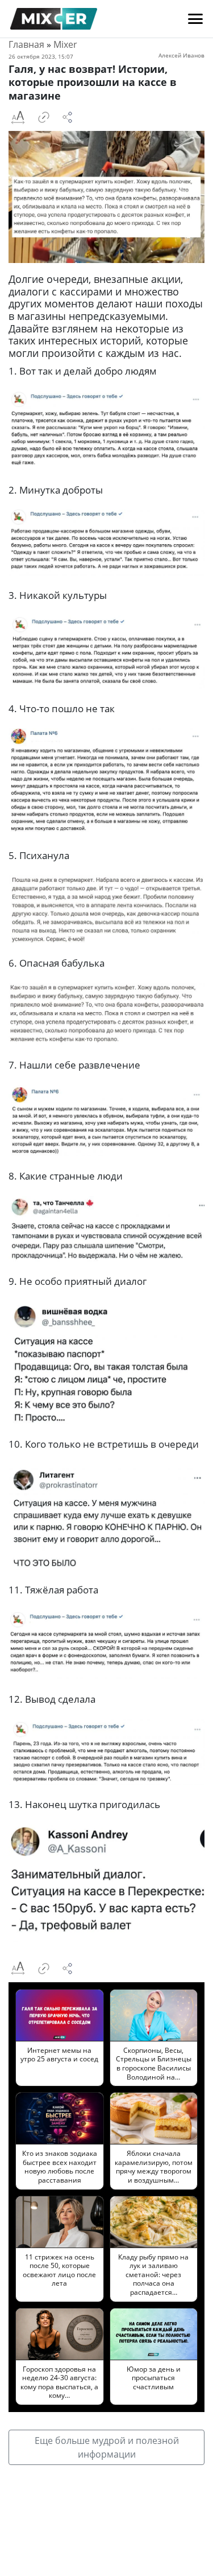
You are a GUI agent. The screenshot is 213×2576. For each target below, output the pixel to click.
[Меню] (195, 19)
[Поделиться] (68, 117)
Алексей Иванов (181, 55)
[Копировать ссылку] (44, 117)
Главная (26, 44)
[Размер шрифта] (18, 117)
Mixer (65, 44)
